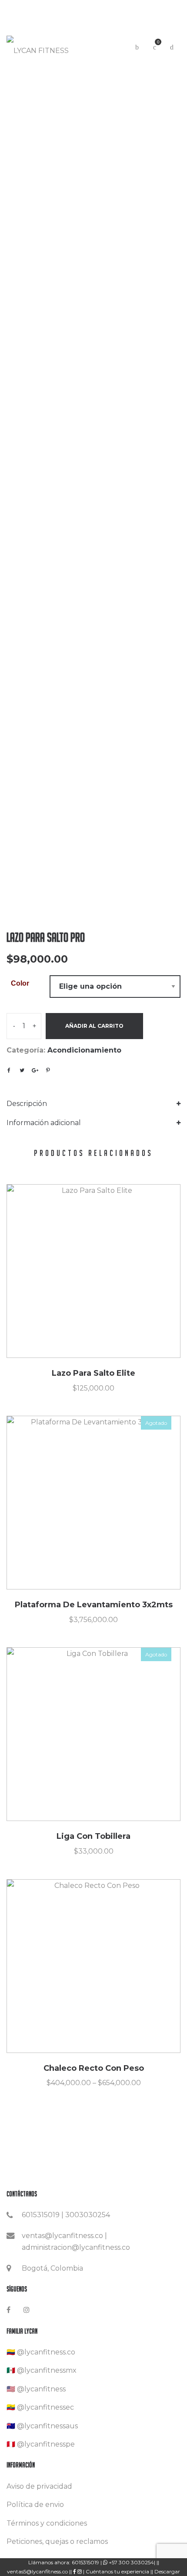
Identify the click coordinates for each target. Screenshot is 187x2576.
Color (20, 983)
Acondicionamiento (84, 1050)
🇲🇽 (11, 2370)
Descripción (27, 1104)
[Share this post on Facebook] (9, 1070)
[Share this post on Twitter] (22, 1070)
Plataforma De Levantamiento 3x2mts (94, 1605)
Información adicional (44, 1123)
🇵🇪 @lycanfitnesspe (41, 2444)
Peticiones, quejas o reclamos (57, 2541)
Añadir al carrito (94, 1026)
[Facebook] (8, 2310)
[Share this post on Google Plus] (35, 1070)
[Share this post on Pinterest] (48, 1070)
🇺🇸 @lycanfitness (36, 2389)
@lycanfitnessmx (47, 2370)
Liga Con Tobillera (93, 1836)
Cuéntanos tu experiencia (117, 2571)
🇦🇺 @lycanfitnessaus (42, 2426)
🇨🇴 (11, 2352)
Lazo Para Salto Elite (93, 1373)
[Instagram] (27, 2310)
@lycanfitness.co (46, 2352)
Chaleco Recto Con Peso (94, 2068)
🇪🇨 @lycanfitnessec (40, 2407)
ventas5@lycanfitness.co (38, 2571)
